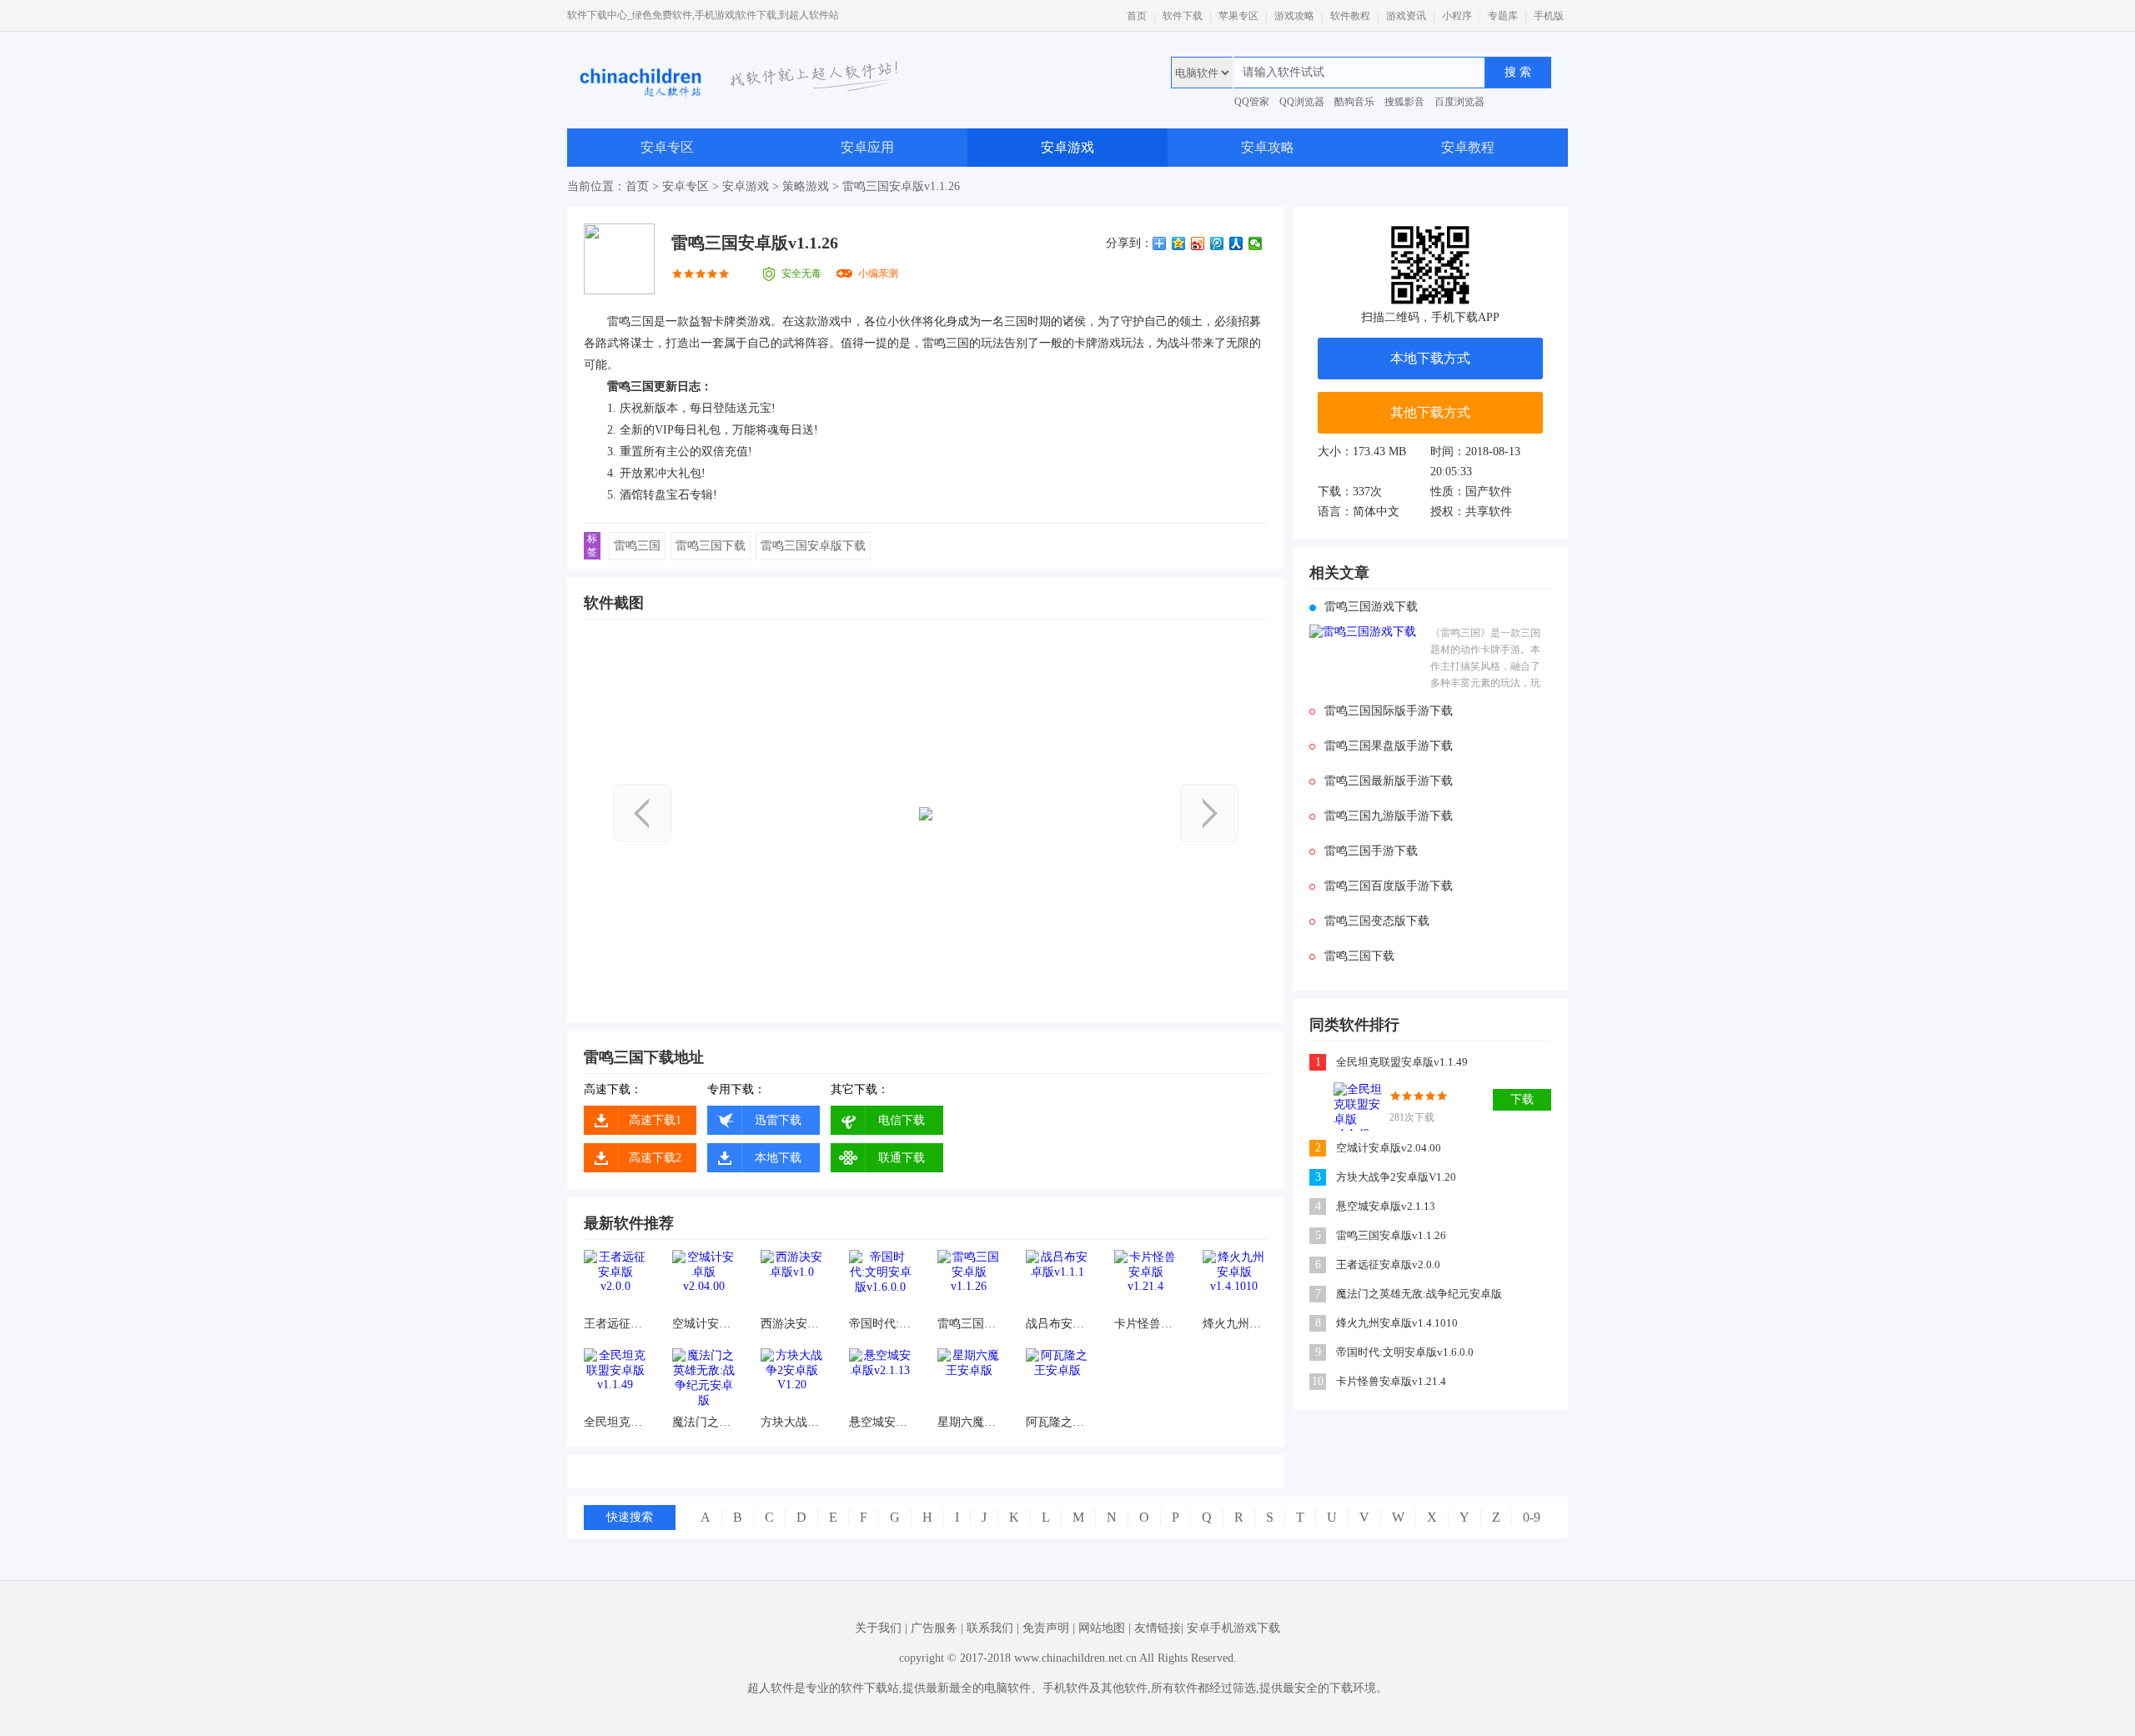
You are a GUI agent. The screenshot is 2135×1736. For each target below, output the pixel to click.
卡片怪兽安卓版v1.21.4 (1145, 1324)
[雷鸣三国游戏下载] (1366, 659)
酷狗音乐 (1354, 102)
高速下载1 (655, 1120)
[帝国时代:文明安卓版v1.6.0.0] (880, 1281)
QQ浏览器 (1302, 102)
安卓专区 (667, 147)
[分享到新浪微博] (1198, 243)
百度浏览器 (1459, 102)
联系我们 (990, 1628)
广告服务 (934, 1628)
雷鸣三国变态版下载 (1377, 921)
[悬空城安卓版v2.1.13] (880, 1380)
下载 (1522, 1099)
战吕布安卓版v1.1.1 (1057, 1324)
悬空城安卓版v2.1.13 (880, 1422)
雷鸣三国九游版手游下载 (1389, 816)
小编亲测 (878, 273)
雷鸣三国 (637, 546)
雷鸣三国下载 (711, 546)
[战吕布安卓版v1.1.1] (1057, 1281)
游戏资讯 (1406, 16)
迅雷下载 (778, 1120)
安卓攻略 (1268, 147)
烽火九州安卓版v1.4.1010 (1234, 1324)
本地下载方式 (1430, 358)
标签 (592, 545)
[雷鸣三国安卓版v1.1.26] (969, 1281)
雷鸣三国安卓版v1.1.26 (969, 1324)
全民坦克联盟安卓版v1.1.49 (615, 1422)
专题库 (1503, 16)
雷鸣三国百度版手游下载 (1389, 886)
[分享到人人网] (1236, 243)
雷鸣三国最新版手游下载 (1389, 781)
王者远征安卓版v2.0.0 (615, 1324)
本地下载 (778, 1158)
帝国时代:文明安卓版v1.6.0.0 (880, 1324)
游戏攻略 (1294, 16)
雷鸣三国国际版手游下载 (1389, 711)
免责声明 (1046, 1628)
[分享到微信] (1256, 243)
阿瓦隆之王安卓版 (1057, 1422)
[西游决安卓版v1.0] (792, 1281)
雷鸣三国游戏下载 (1371, 607)
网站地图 (1102, 1628)
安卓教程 (1468, 147)
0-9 (1532, 1517)
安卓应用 (867, 147)
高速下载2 (655, 1158)
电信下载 (902, 1120)
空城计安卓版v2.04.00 (703, 1324)
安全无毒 (801, 273)
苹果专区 (1238, 16)
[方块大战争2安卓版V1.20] (792, 1380)
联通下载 (902, 1158)
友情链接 (1158, 1628)
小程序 (1457, 16)
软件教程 (1350, 16)
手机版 (1549, 16)
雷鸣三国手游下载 (1371, 851)
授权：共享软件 (1471, 512)
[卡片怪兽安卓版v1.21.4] (1145, 1281)
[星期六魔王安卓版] (969, 1380)
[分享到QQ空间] (1179, 243)
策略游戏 (806, 186)
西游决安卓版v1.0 (792, 1324)
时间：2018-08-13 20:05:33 (1475, 462)
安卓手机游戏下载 (1233, 1628)
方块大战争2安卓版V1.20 (792, 1422)
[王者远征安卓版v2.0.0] (615, 1281)
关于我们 (878, 1628)
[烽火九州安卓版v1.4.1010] (1234, 1281)
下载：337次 (1350, 492)
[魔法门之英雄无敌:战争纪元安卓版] (703, 1380)
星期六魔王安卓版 (969, 1422)
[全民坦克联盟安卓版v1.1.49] (615, 1380)
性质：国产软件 (1471, 492)
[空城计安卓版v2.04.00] (703, 1281)
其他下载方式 (1430, 412)
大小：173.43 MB (1362, 452)
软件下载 (1183, 16)
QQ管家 (1252, 102)
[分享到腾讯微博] (1217, 243)
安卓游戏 (1067, 147)
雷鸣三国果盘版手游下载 (1389, 746)
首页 (1137, 16)
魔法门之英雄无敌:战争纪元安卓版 (703, 1422)
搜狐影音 (1404, 102)
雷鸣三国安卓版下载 (813, 546)
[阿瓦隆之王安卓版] (1057, 1380)
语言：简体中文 (1359, 512)
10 (1318, 1381)
